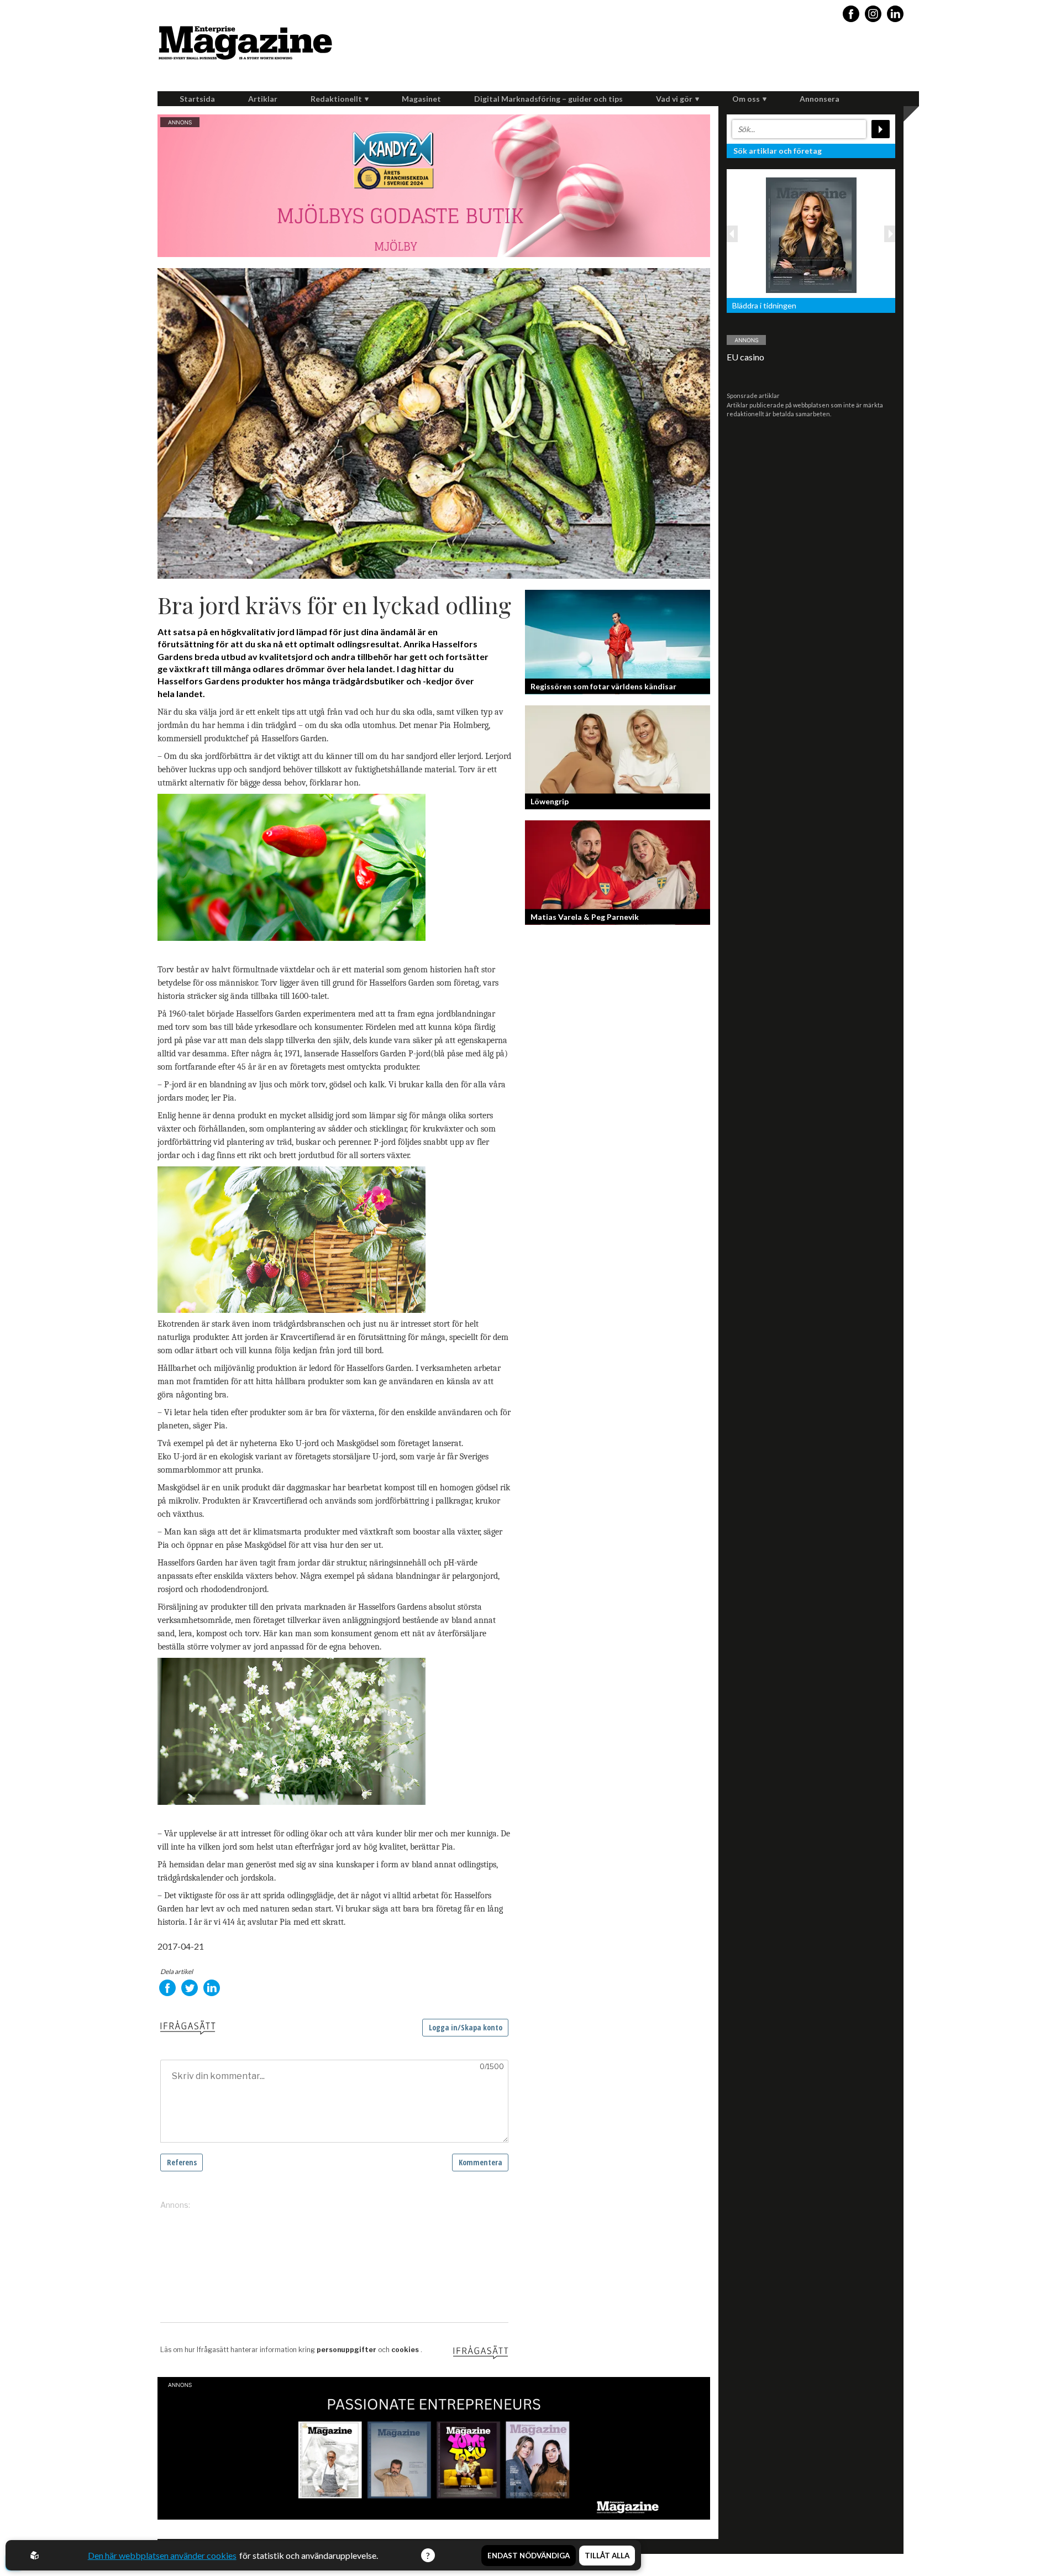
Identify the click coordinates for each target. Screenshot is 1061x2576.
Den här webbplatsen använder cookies (162, 2555)
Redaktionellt (336, 99)
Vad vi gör (674, 99)
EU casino (745, 357)
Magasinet (421, 99)
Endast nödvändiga (529, 2556)
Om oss (746, 99)
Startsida (197, 99)
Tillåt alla (607, 2556)
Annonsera (820, 99)
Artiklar (263, 99)
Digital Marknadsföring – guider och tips (548, 99)
